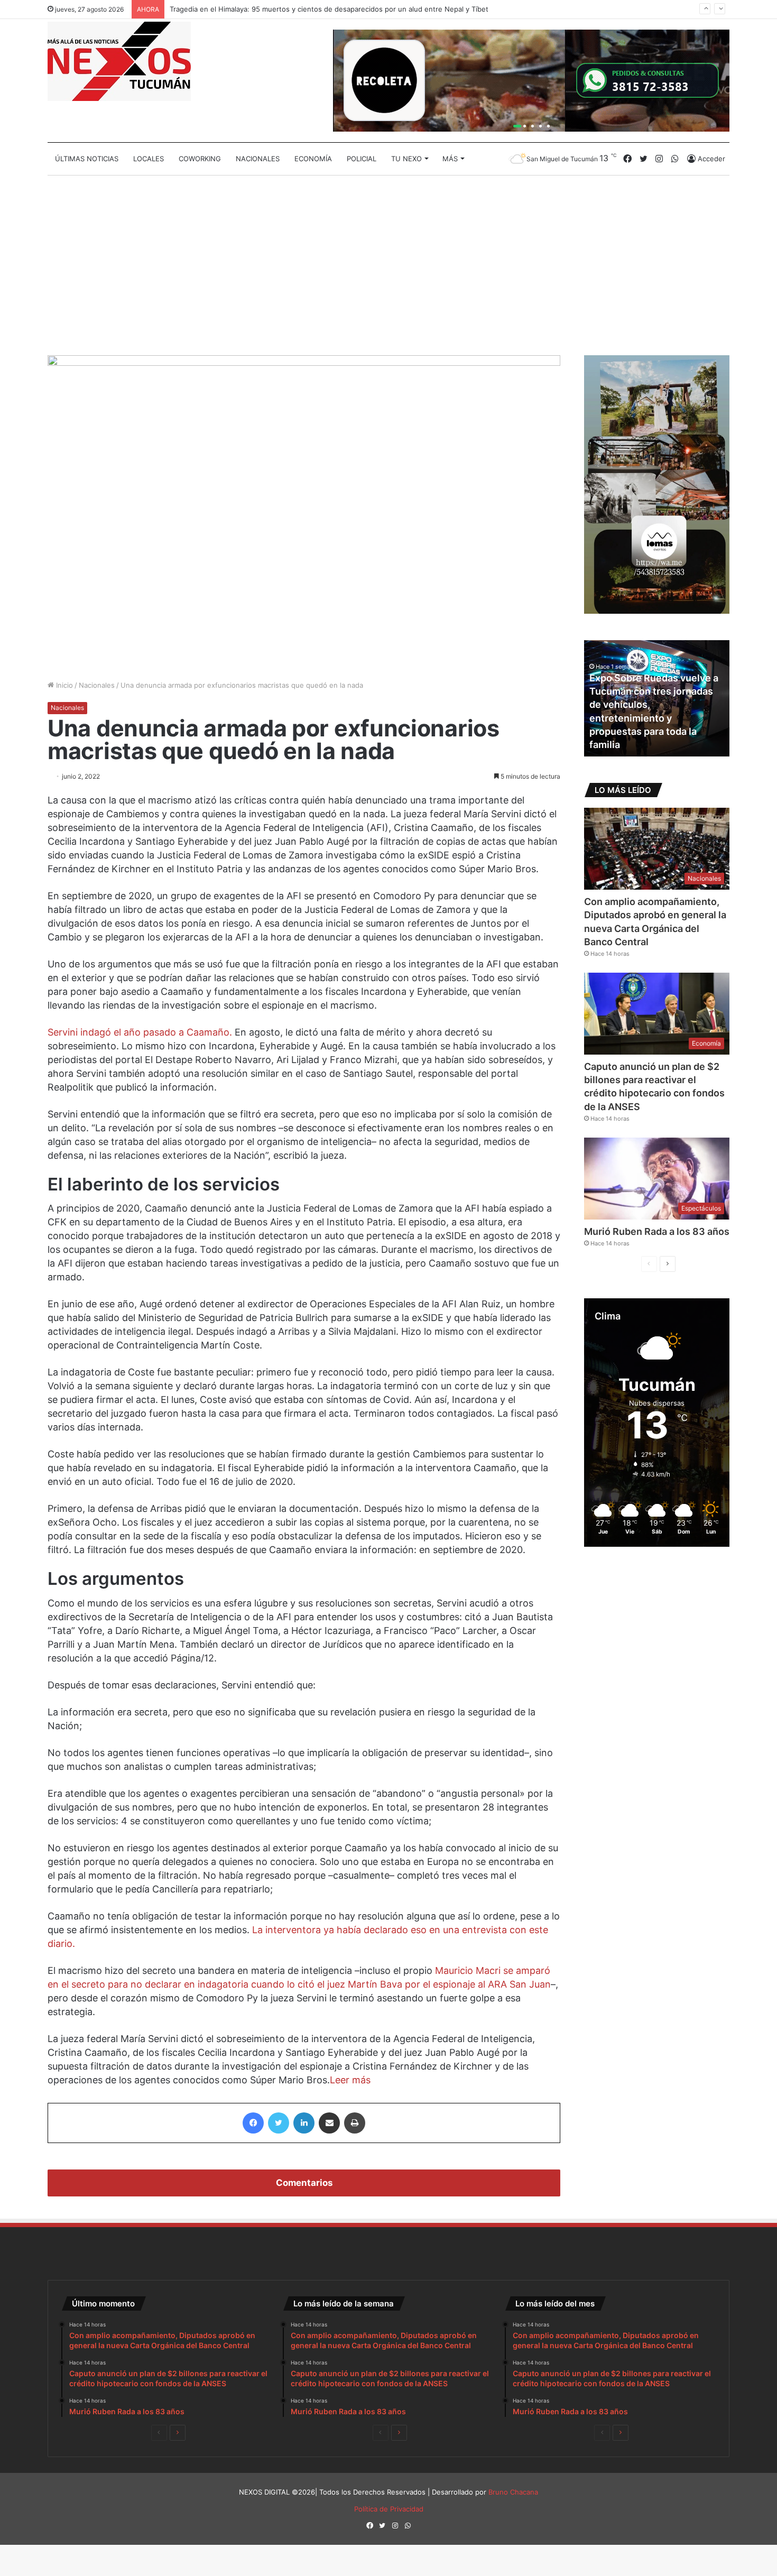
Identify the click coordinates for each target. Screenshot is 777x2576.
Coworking (200, 159)
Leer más (350, 2080)
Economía (313, 159)
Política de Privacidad (389, 2509)
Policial (362, 159)
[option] (657, 698)
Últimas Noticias (87, 159)
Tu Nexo (406, 159)
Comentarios (304, 2183)
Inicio (63, 685)
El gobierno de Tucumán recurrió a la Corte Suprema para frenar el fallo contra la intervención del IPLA (339, 17)
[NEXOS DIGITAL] (119, 61)
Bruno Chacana (513, 2492)
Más (450, 159)
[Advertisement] (388, 265)
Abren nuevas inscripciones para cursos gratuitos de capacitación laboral (653, 731)
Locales (149, 159)
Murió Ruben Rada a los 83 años (657, 1231)
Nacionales (258, 159)
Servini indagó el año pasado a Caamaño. (140, 1032)
